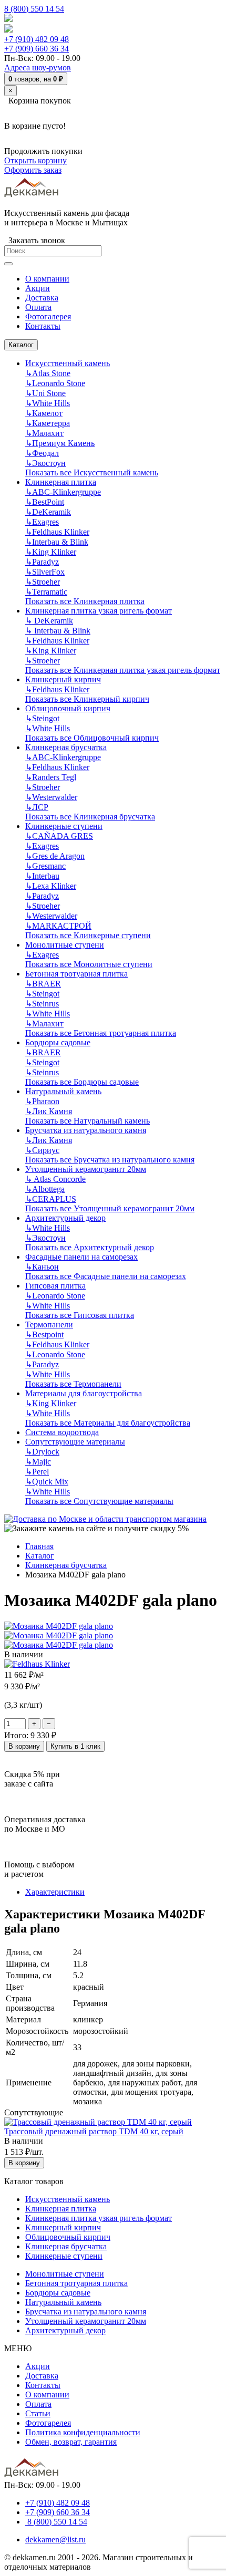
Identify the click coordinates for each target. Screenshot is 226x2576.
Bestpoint (44, 1334)
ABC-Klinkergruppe (63, 492)
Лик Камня (49, 1111)
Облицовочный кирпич (68, 708)
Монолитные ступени (65, 945)
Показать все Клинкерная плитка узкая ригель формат (123, 670)
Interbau (42, 876)
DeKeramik (48, 512)
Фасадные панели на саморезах (81, 1257)
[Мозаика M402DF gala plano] (59, 1626)
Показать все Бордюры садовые (82, 1082)
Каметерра (48, 423)
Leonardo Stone (55, 383)
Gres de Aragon (55, 856)
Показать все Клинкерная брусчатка (90, 817)
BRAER (43, 984)
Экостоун (45, 463)
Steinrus (42, 1004)
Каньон (42, 1267)
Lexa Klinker (51, 886)
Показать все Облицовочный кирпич (92, 738)
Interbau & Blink (57, 542)
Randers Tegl (51, 777)
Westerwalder (51, 797)
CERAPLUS (51, 1199)
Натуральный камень (63, 1091)
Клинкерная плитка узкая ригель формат (99, 611)
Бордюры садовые (58, 1042)
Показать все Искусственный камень (92, 472)
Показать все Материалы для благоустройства (108, 1423)
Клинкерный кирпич (63, 679)
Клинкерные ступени (64, 826)
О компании (47, 2395)
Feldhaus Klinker (57, 532)
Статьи (38, 2413)
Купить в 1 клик (75, 1746)
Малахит (44, 433)
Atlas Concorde (55, 1179)
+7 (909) (37, 49)
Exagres (42, 522)
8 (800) (56, 2522)
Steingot (42, 718)
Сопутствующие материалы (75, 1442)
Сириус (42, 1150)
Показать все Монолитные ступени (89, 964)
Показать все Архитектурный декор (90, 1247)
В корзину (24, 1746)
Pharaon (42, 1101)
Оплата (38, 2404)
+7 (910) (37, 39)
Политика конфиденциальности (83, 2432)
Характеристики (55, 1892)
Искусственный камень (68, 363)
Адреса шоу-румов (38, 67)
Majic (38, 1462)
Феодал (42, 453)
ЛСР (37, 807)
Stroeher (43, 582)
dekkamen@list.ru (55, 2539)
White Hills (48, 403)
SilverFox (45, 572)
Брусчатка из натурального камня (86, 1130)
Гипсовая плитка (55, 1286)
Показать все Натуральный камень (88, 1121)
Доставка (42, 2376)
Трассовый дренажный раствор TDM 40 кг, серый (94, 2131)
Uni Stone (45, 393)
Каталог (21, 345)
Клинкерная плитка (61, 482)
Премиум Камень (60, 443)
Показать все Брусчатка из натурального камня (110, 1160)
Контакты (43, 2385)
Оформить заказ (33, 170)
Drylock (42, 1452)
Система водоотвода (62, 1432)
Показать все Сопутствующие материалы (99, 1501)
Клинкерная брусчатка (66, 747)
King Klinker (51, 552)
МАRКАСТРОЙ (58, 926)
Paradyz (42, 562)
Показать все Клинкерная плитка (85, 601)
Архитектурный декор (65, 1218)
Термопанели (49, 1325)
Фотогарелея (48, 2423)
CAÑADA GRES (59, 836)
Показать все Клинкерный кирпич (87, 699)
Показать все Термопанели (73, 1384)
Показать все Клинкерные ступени (88, 935)
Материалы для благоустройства (84, 1393)
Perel (37, 1472)
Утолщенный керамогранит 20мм (86, 1169)
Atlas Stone (48, 373)
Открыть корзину (35, 160)
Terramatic (46, 592)
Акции (38, 2366)
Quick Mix (47, 1482)
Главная (39, 1546)
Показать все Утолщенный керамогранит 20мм (110, 1208)
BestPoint (45, 502)
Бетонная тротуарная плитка (76, 974)
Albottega (45, 1189)
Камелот (44, 413)
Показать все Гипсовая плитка (80, 1315)
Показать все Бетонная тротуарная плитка (101, 1033)
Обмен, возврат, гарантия (71, 2442)
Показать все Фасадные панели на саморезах (106, 1276)
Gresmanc (45, 866)
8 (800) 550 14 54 (34, 9)
